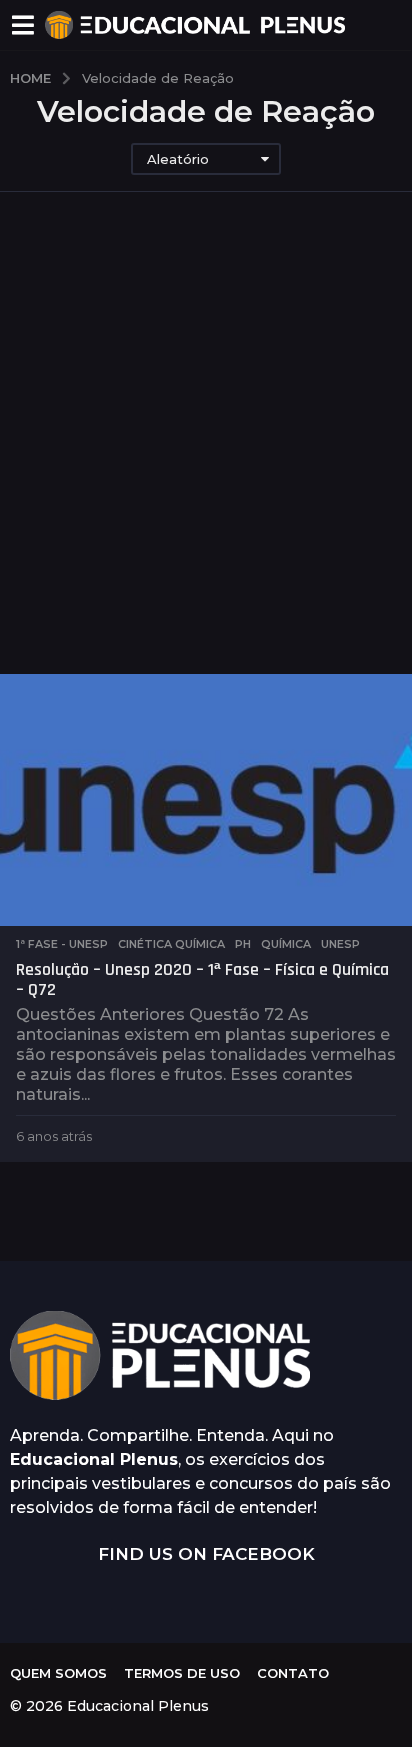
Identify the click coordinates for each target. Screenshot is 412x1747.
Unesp (340, 944)
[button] (22, 25)
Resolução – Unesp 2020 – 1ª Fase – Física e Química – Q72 (202, 979)
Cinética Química (171, 944)
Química (286, 944)
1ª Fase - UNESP (62, 944)
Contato (293, 1673)
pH (243, 944)
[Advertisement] (206, 458)
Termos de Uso (182, 1673)
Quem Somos (58, 1673)
